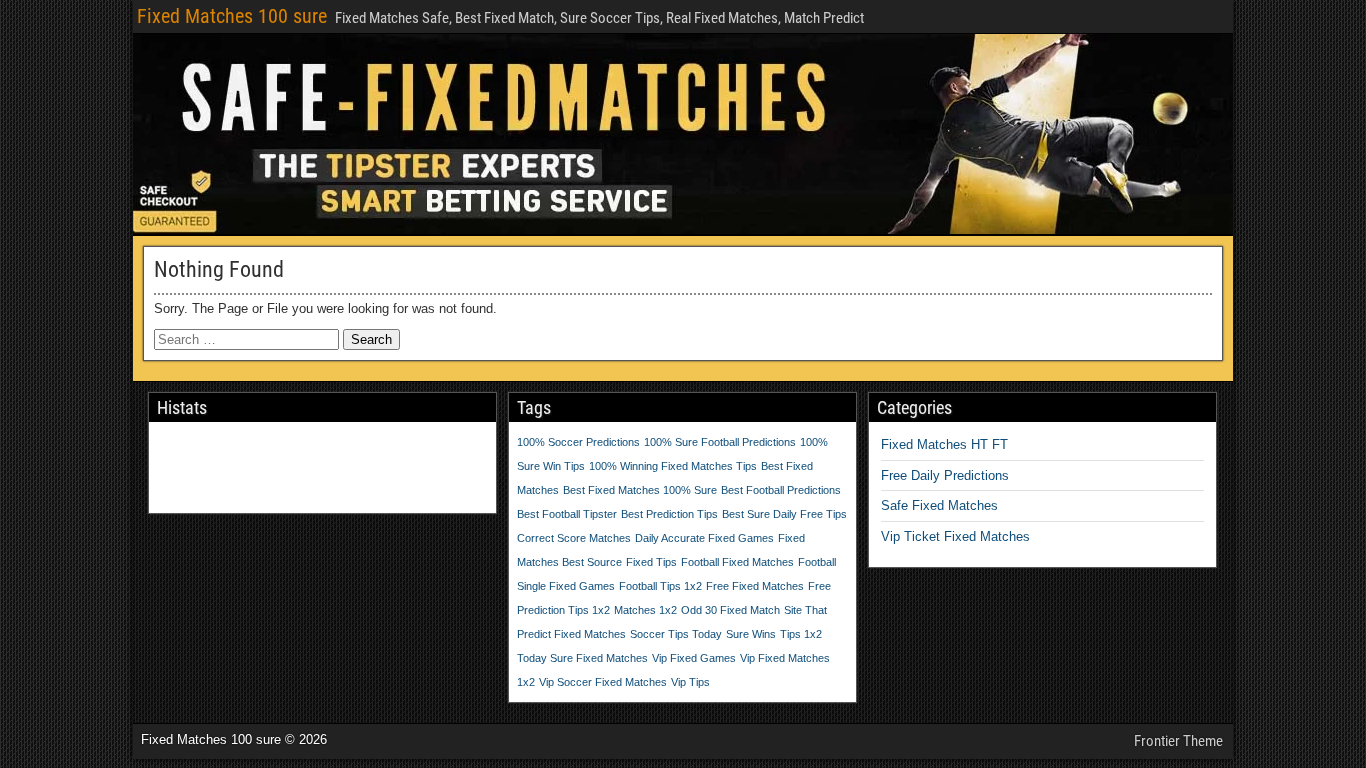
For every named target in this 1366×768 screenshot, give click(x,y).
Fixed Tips (651, 562)
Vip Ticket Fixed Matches (955, 536)
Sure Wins (751, 634)
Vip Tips (690, 682)
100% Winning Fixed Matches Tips (673, 466)
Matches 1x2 (645, 610)
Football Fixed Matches (737, 562)
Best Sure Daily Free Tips (784, 514)
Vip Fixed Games (694, 658)
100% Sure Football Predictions (720, 442)
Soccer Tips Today (676, 634)
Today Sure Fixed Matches (582, 658)
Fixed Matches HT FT (944, 444)
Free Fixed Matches (755, 586)
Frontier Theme (1178, 741)
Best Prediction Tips (669, 514)
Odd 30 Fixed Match (730, 610)
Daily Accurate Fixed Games (704, 538)
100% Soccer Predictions (578, 442)
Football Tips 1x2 (660, 586)
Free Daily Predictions (945, 475)
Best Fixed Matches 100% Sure (640, 490)
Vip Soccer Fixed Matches (603, 682)
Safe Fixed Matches (939, 505)
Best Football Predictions (781, 490)
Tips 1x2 (801, 634)
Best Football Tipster (567, 514)
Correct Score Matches (574, 538)
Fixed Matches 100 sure (232, 16)
